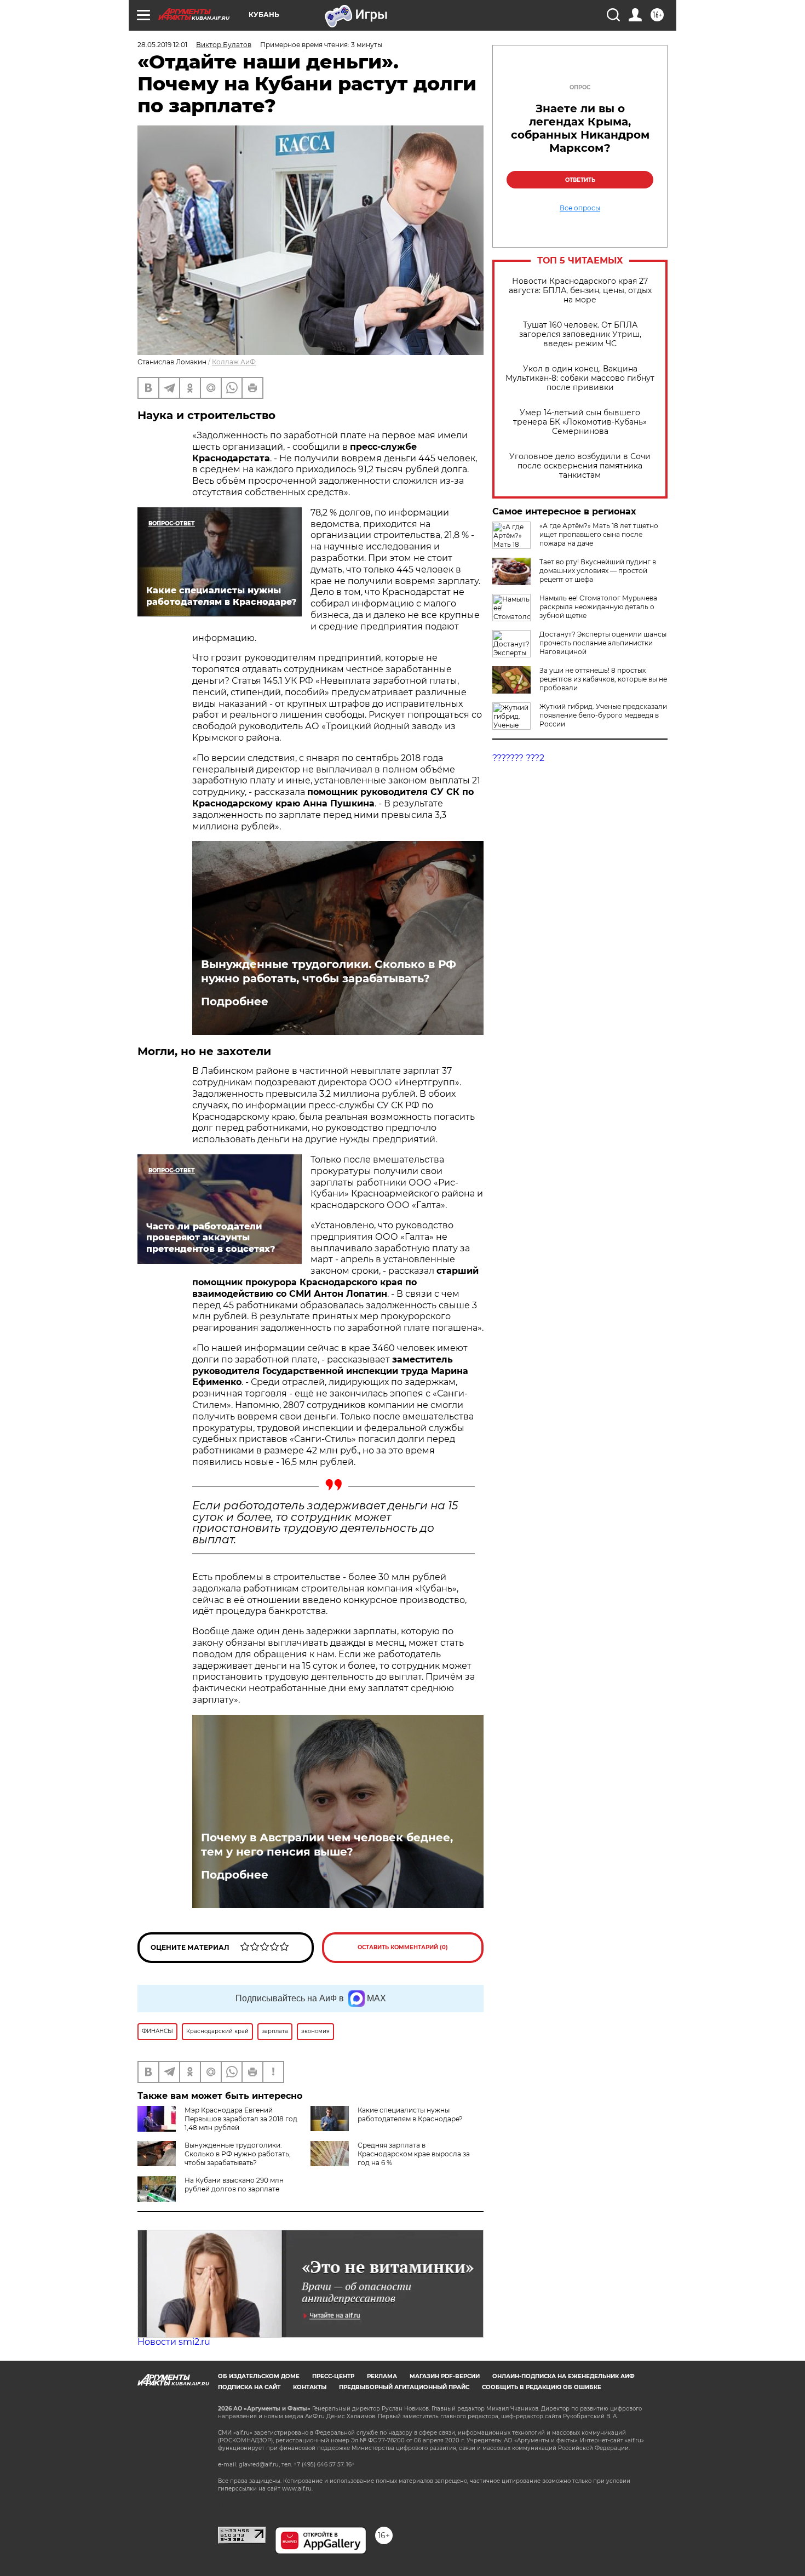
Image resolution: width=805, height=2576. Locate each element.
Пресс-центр (333, 2376)
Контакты (310, 2387)
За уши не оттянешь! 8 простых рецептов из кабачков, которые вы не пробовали (603, 679)
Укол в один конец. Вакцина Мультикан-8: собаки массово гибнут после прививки (580, 378)
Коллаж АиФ (234, 362)
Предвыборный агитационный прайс (404, 2387)
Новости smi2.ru (174, 2342)
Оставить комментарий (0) (403, 1947)
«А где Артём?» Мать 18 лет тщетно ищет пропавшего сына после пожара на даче (599, 534)
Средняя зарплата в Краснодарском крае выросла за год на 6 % (414, 2154)
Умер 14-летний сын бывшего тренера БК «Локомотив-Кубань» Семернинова (580, 422)
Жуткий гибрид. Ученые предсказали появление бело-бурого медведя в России (603, 715)
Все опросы (580, 208)
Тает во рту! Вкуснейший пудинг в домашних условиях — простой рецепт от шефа (598, 571)
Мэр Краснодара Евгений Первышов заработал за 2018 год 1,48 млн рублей (241, 2119)
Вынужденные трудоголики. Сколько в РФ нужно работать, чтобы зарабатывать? (329, 971)
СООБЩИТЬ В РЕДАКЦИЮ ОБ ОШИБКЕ (542, 2387)
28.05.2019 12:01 (162, 45)
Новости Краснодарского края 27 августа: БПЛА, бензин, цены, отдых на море (580, 291)
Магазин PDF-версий (445, 2376)
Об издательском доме (259, 2376)
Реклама (382, 2376)
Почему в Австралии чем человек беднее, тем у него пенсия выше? (327, 1845)
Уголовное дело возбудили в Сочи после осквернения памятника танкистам (580, 466)
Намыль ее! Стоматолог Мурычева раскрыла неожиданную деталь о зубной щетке (598, 607)
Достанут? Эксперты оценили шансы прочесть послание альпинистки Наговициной (603, 643)
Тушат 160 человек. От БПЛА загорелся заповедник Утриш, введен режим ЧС (580, 334)
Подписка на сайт (249, 2387)
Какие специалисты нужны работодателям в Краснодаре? (410, 2114)
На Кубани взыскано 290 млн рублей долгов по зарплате (234, 2185)
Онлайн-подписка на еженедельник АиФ (563, 2376)
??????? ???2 (518, 758)
